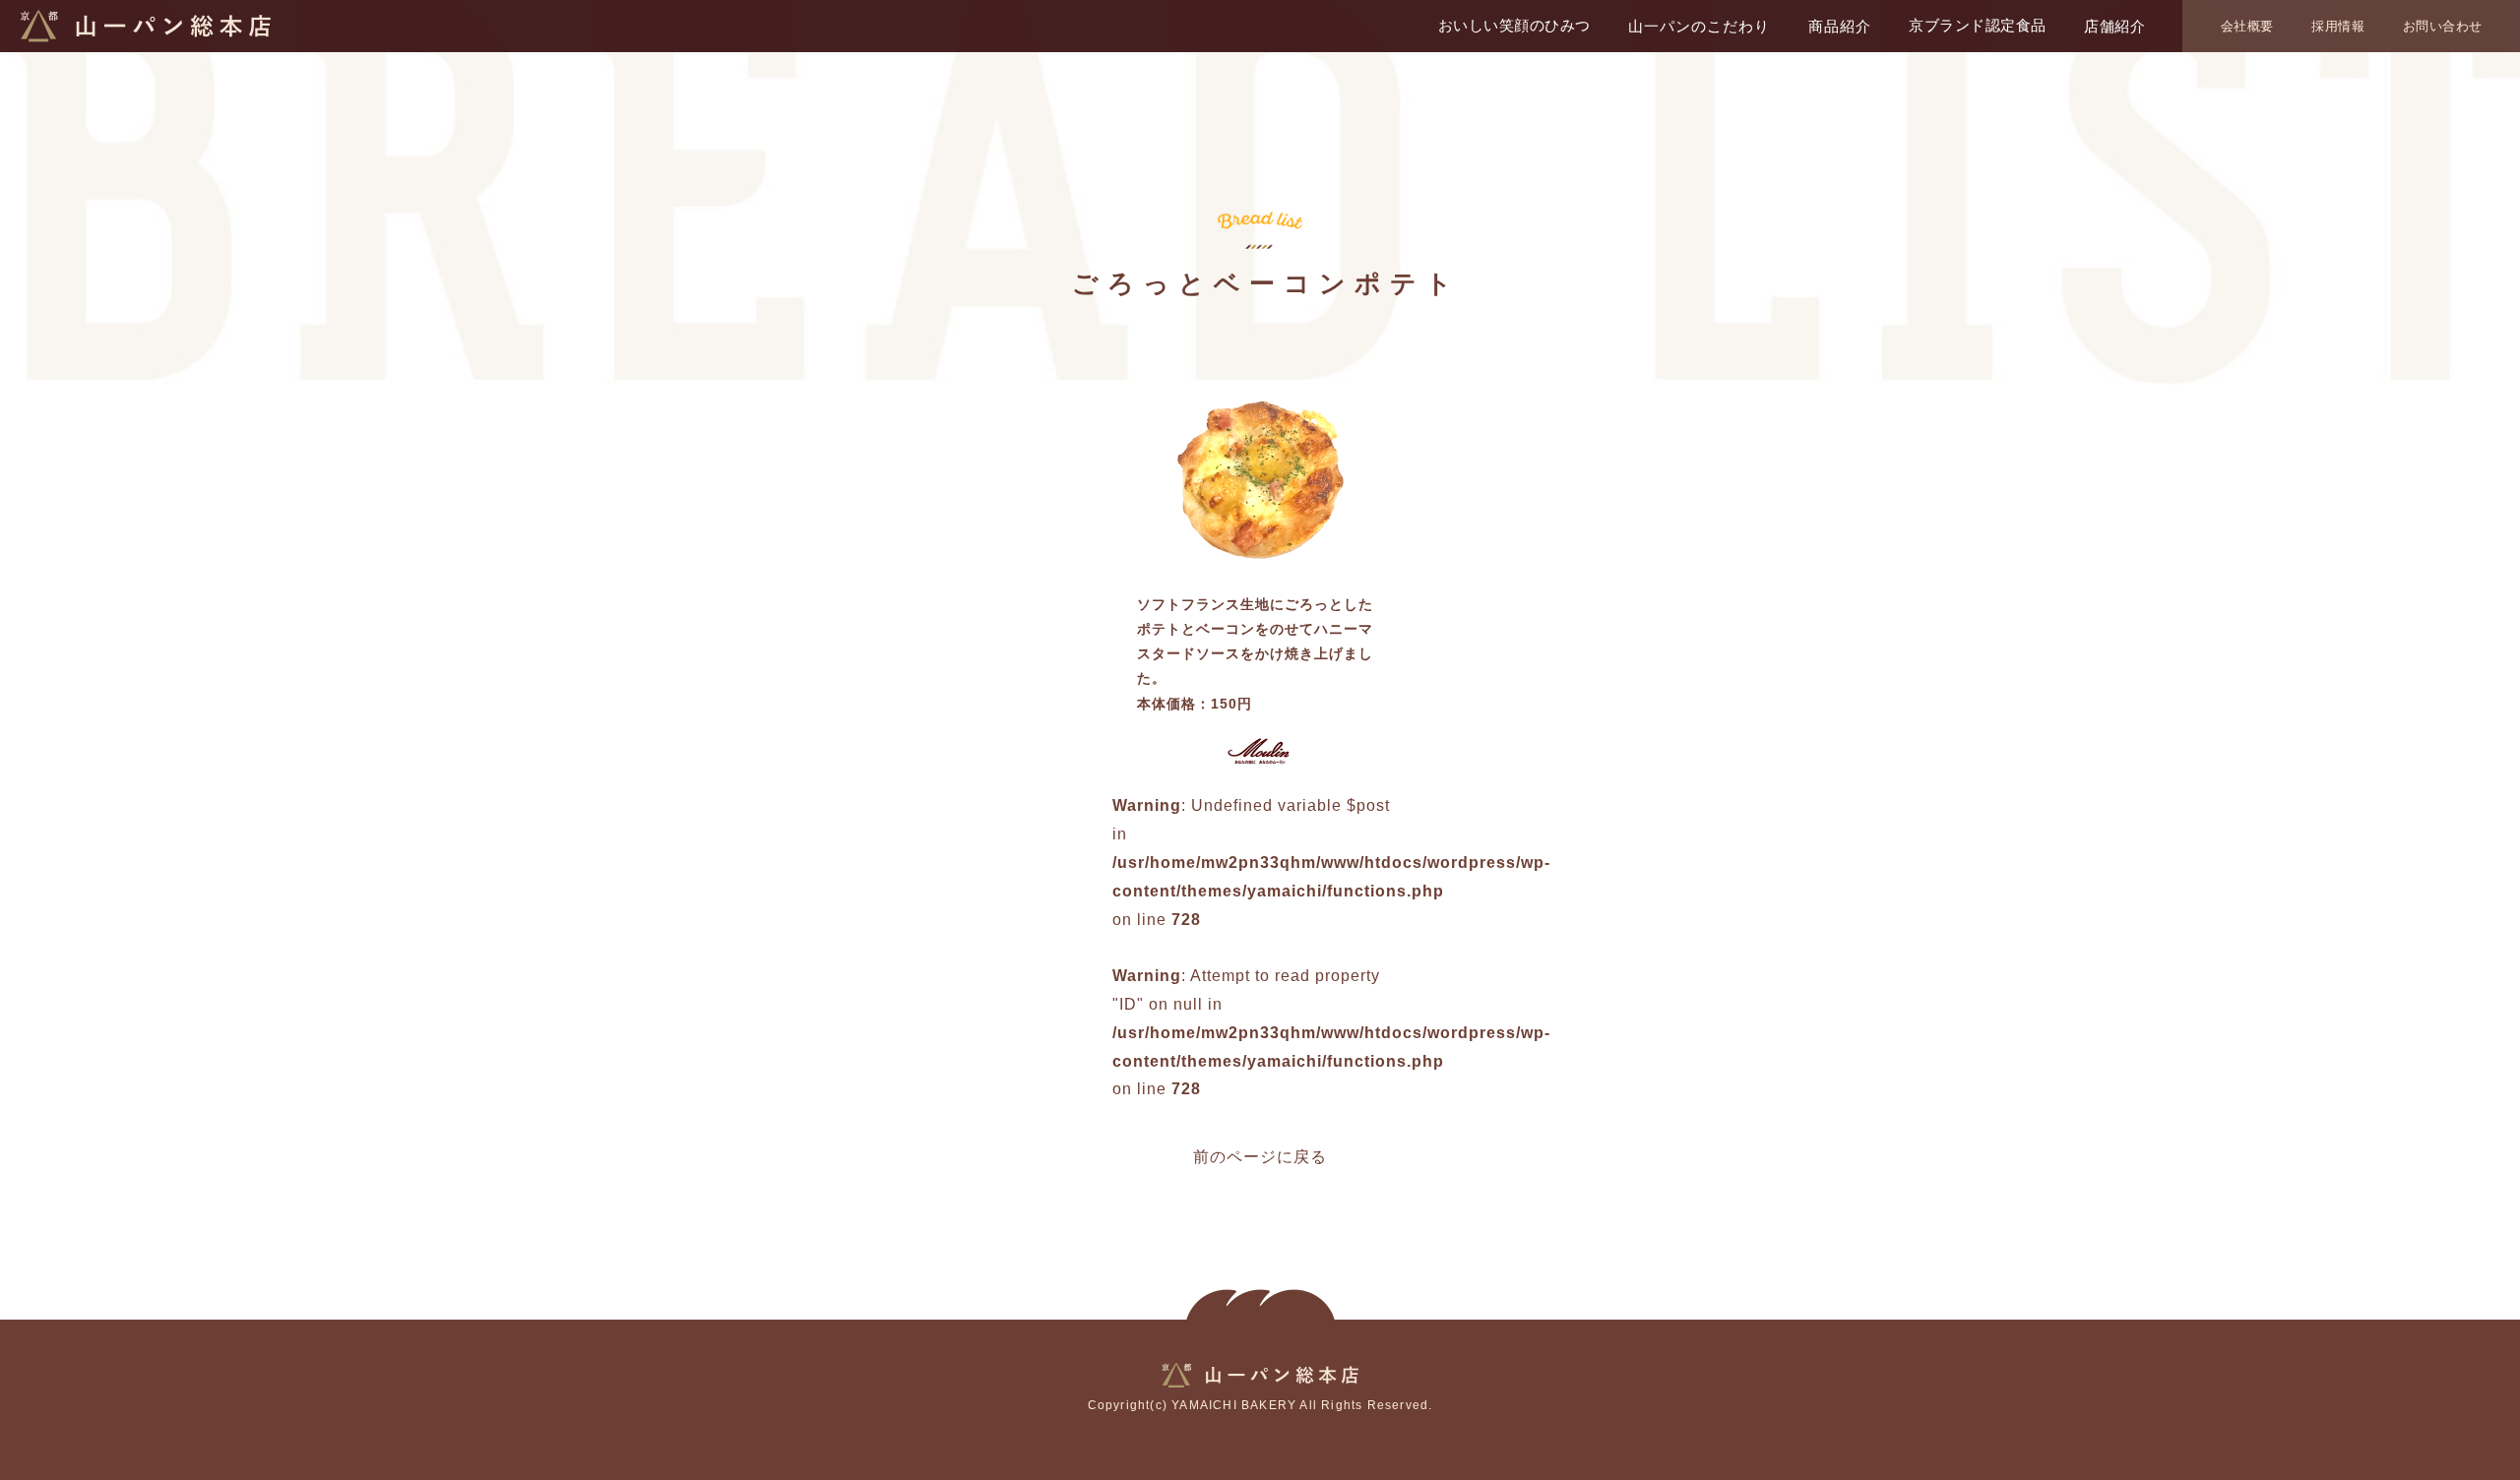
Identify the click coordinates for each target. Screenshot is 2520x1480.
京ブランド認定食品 (1978, 25)
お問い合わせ (2443, 26)
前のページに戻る (1260, 1157)
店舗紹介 (2114, 26)
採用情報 (2338, 26)
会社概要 (2247, 26)
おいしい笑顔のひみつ (1514, 25)
